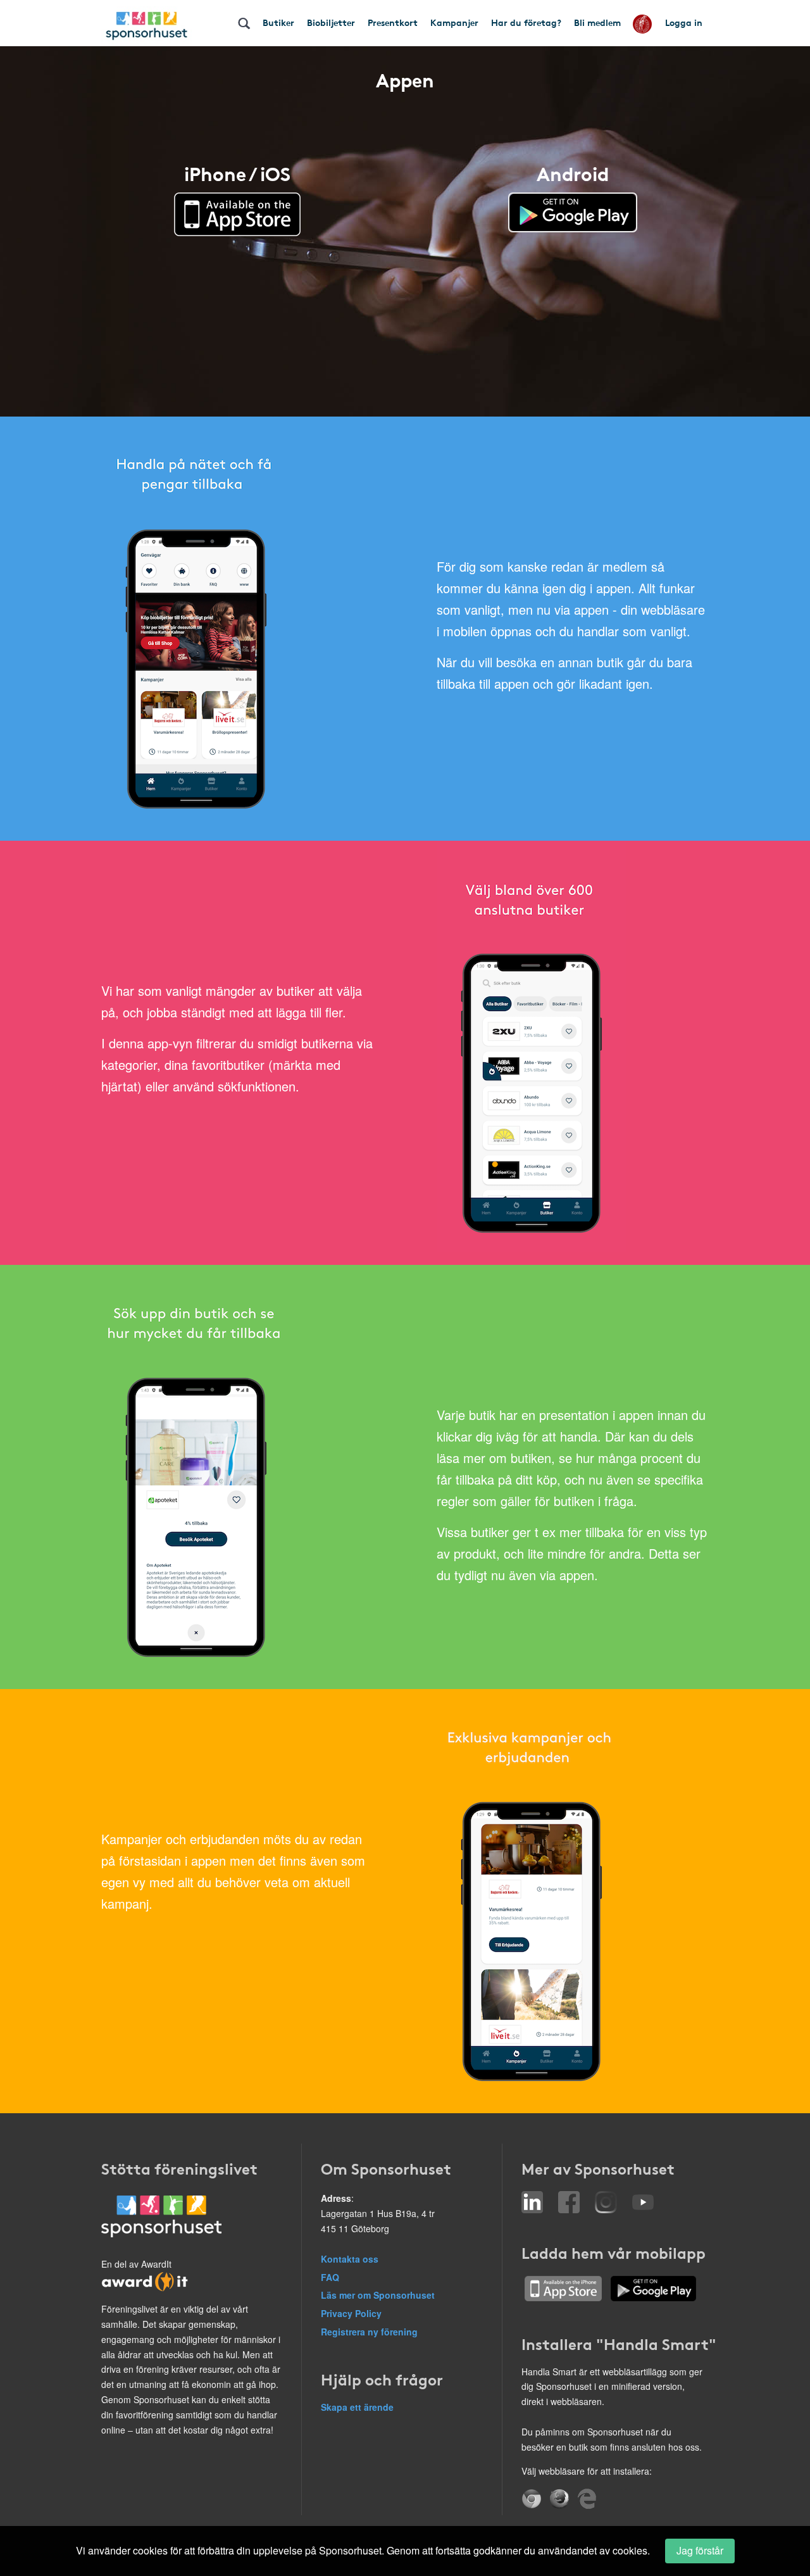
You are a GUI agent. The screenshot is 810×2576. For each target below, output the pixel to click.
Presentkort (393, 22)
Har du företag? (526, 22)
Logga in (684, 22)
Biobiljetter (331, 22)
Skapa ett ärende (357, 2407)
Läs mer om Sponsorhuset (378, 2295)
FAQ (330, 2277)
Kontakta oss (350, 2259)
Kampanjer (454, 22)
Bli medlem (597, 22)
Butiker (278, 22)
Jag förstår (700, 2550)
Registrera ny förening (369, 2332)
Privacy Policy (351, 2313)
